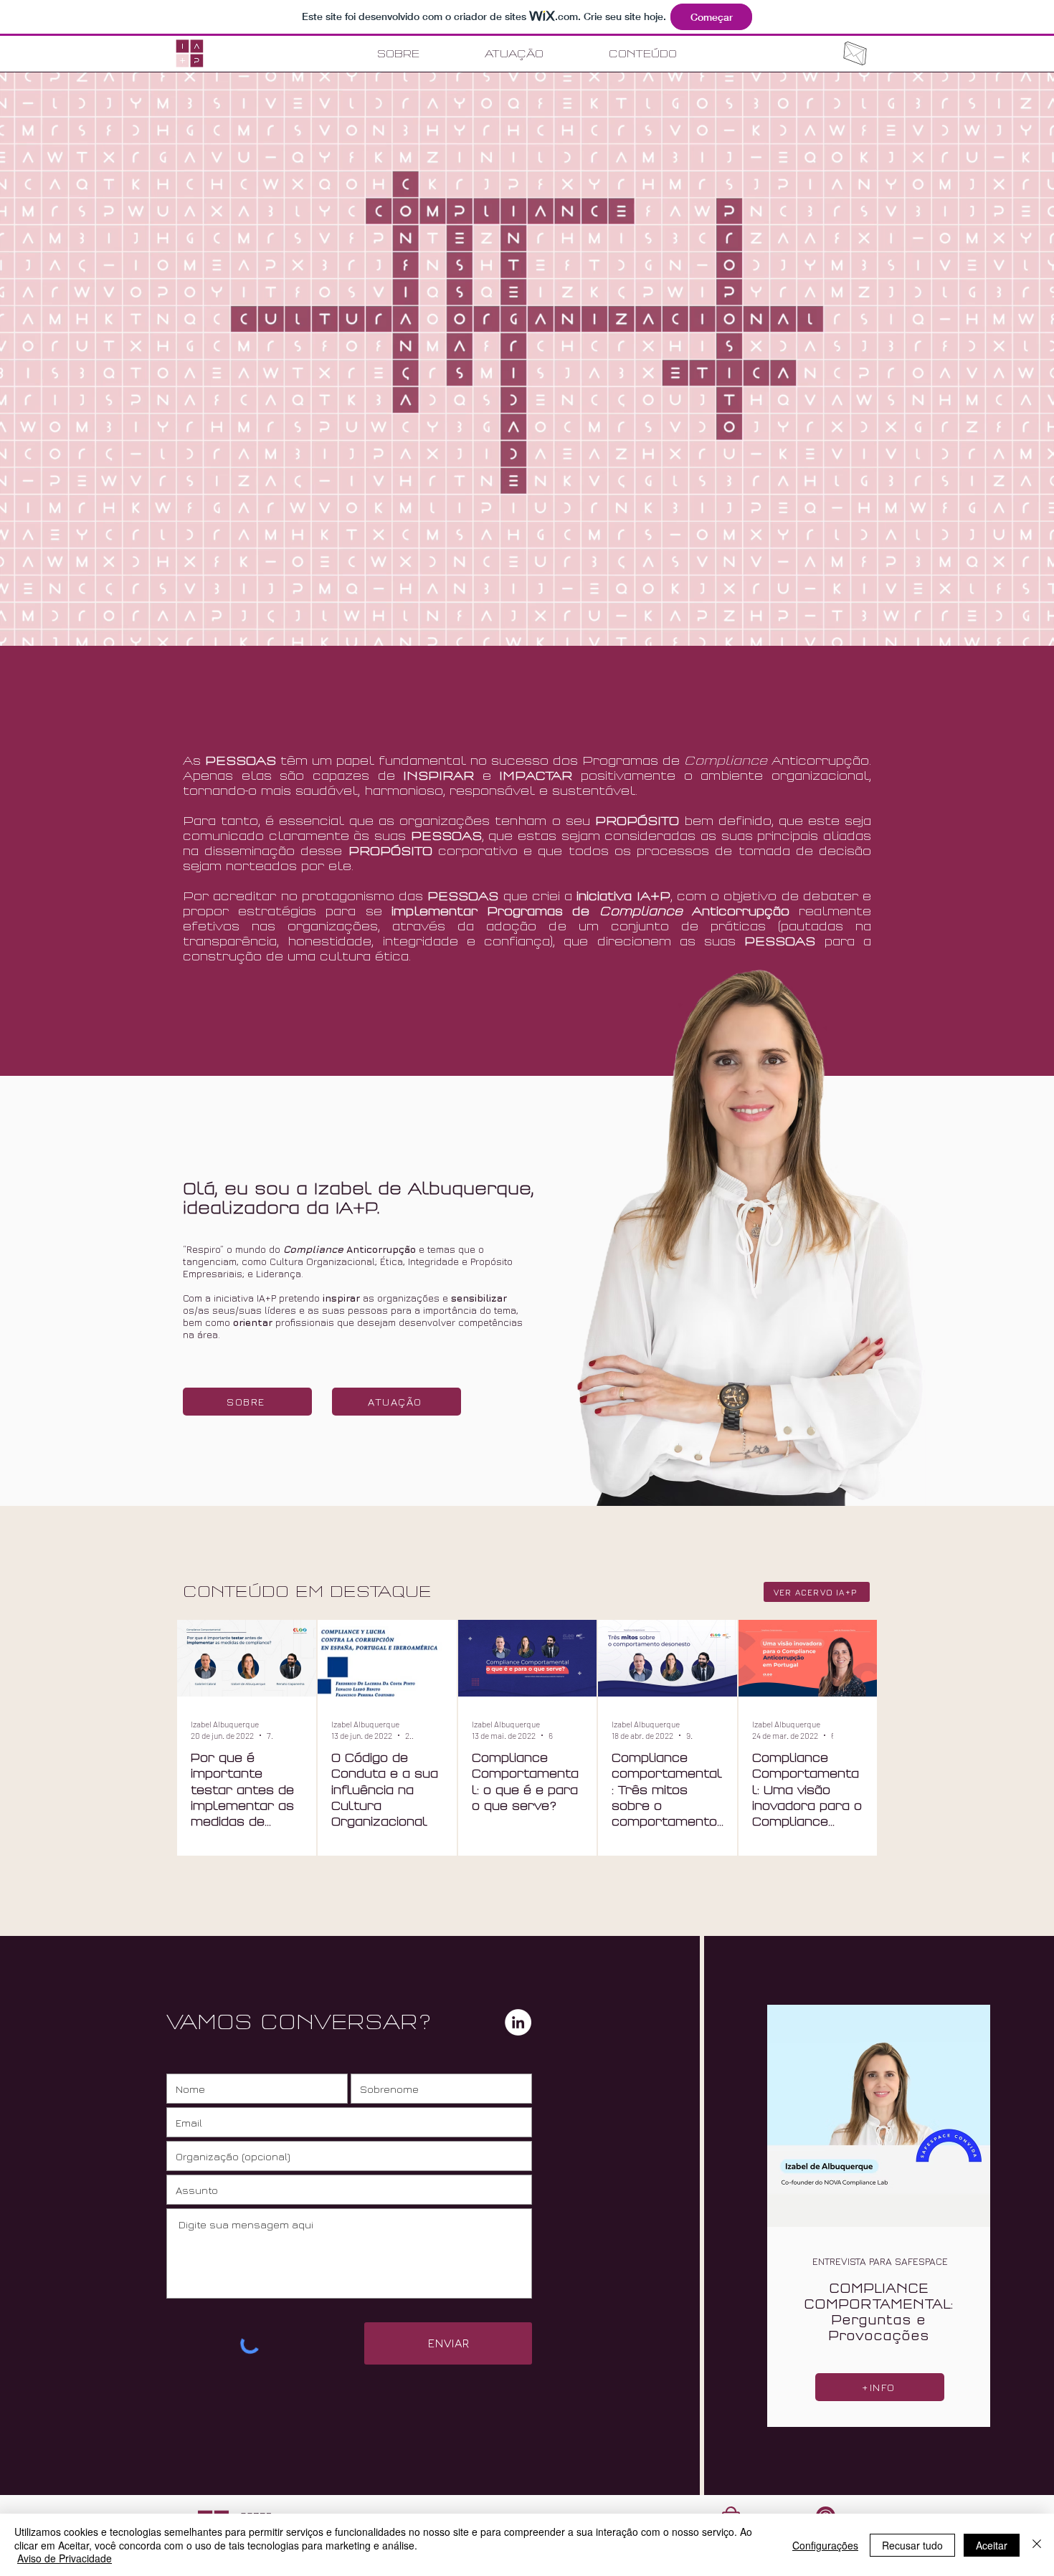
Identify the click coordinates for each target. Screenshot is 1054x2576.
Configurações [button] (825, 2545)
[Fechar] (1037, 2545)
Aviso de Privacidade (65, 2558)
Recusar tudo (912, 2545)
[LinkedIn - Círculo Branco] (518, 2022)
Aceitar (992, 2545)
